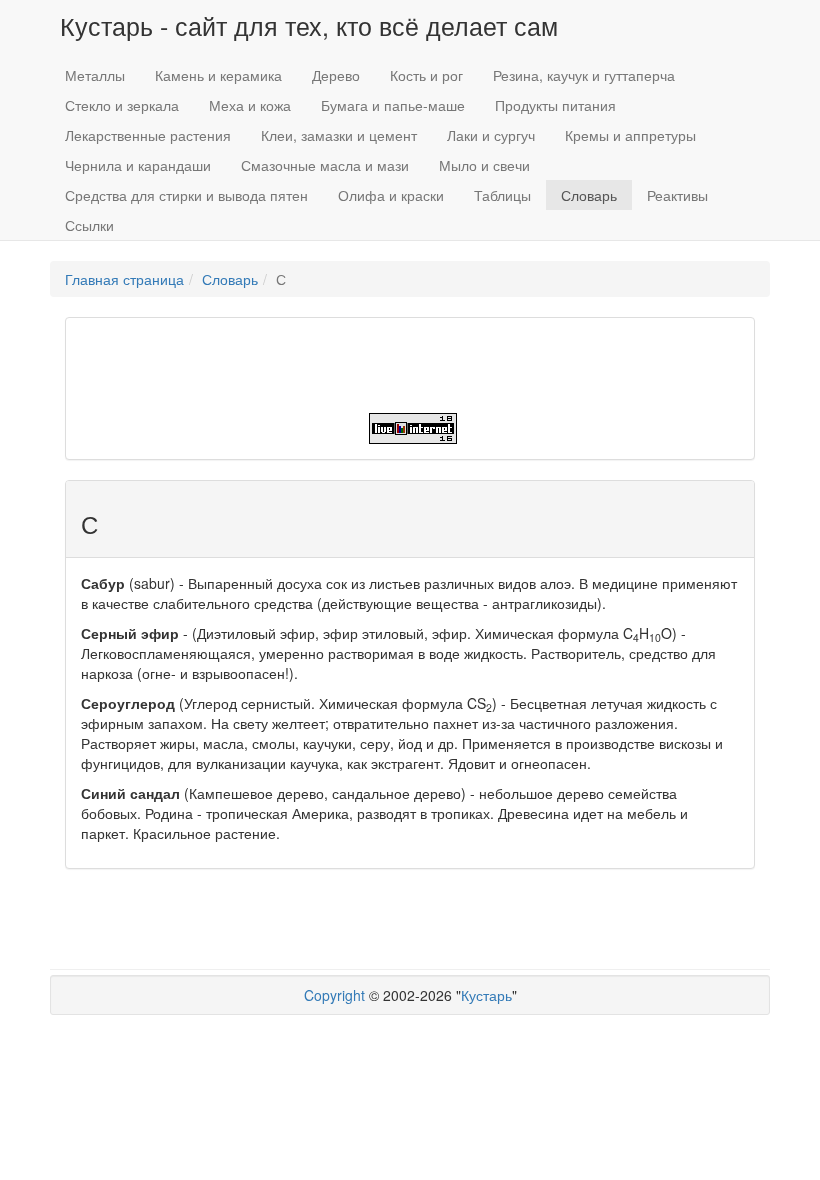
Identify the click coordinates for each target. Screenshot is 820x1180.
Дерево (336, 75)
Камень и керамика (218, 75)
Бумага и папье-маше (393, 105)
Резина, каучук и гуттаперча (584, 75)
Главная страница (124, 279)
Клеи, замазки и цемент (339, 135)
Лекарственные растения (148, 135)
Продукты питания (555, 105)
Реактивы (677, 195)
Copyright (334, 995)
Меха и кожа (250, 105)
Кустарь (486, 995)
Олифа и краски (391, 195)
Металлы (95, 75)
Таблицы (502, 195)
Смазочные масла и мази (325, 165)
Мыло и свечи (484, 165)
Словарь (589, 195)
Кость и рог (426, 75)
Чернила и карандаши (138, 165)
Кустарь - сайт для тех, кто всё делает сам (309, 25)
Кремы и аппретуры (630, 135)
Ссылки (89, 225)
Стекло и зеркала (122, 105)
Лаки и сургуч (491, 135)
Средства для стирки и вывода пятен (186, 195)
